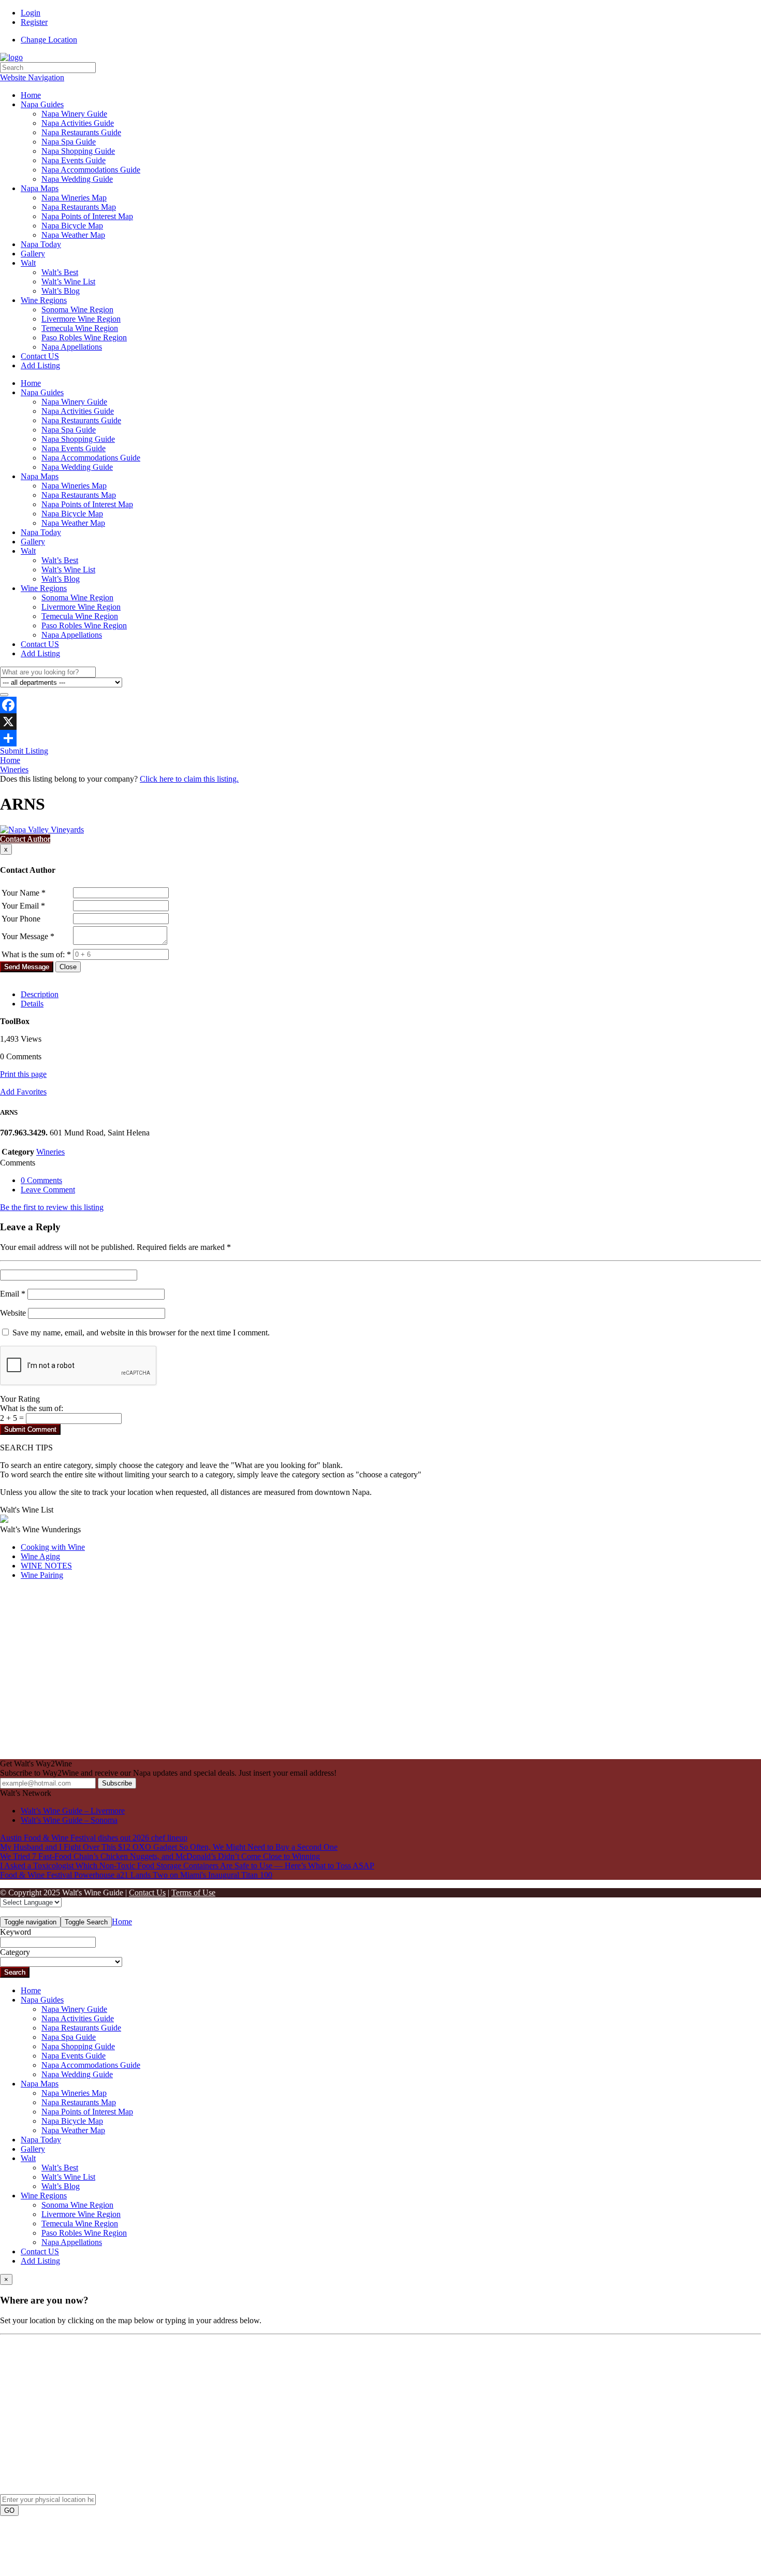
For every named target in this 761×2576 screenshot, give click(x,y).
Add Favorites (23, 1092)
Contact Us (147, 1893)
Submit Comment (30, 1429)
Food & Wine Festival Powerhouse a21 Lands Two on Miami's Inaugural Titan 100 (136, 1875)
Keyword (16, 1932)
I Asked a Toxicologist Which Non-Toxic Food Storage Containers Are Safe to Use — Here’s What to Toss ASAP (187, 1866)
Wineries (14, 769)
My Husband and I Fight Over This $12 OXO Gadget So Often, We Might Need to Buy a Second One (169, 1847)
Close (68, 967)
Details (32, 1004)
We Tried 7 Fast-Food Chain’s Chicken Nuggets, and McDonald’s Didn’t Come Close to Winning (160, 1856)
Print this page (23, 1074)
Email (13, 1294)
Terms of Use (193, 1893)
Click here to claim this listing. (189, 779)
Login (31, 13)
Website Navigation (32, 77)
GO (9, 2510)
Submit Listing (24, 751)
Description (40, 994)
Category (15, 1952)
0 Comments (41, 1180)
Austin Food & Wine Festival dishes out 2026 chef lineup (94, 1838)
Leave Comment (48, 1190)
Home (10, 760)
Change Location (49, 40)
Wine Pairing (42, 1575)
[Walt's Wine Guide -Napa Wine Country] (11, 57)
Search (15, 1972)
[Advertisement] (311, 1678)
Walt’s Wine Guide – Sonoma (69, 1820)
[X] (380, 722)
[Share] (380, 738)
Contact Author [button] (25, 839)
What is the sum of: (32, 1408)
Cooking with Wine (53, 1547)
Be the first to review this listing (52, 1207)
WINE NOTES (46, 1566)
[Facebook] (380, 705)
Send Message (27, 967)
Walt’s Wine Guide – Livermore (73, 1811)
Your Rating (20, 1399)
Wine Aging (40, 1556)
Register (34, 22)
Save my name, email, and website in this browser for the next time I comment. (141, 1333)
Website (13, 1313)
